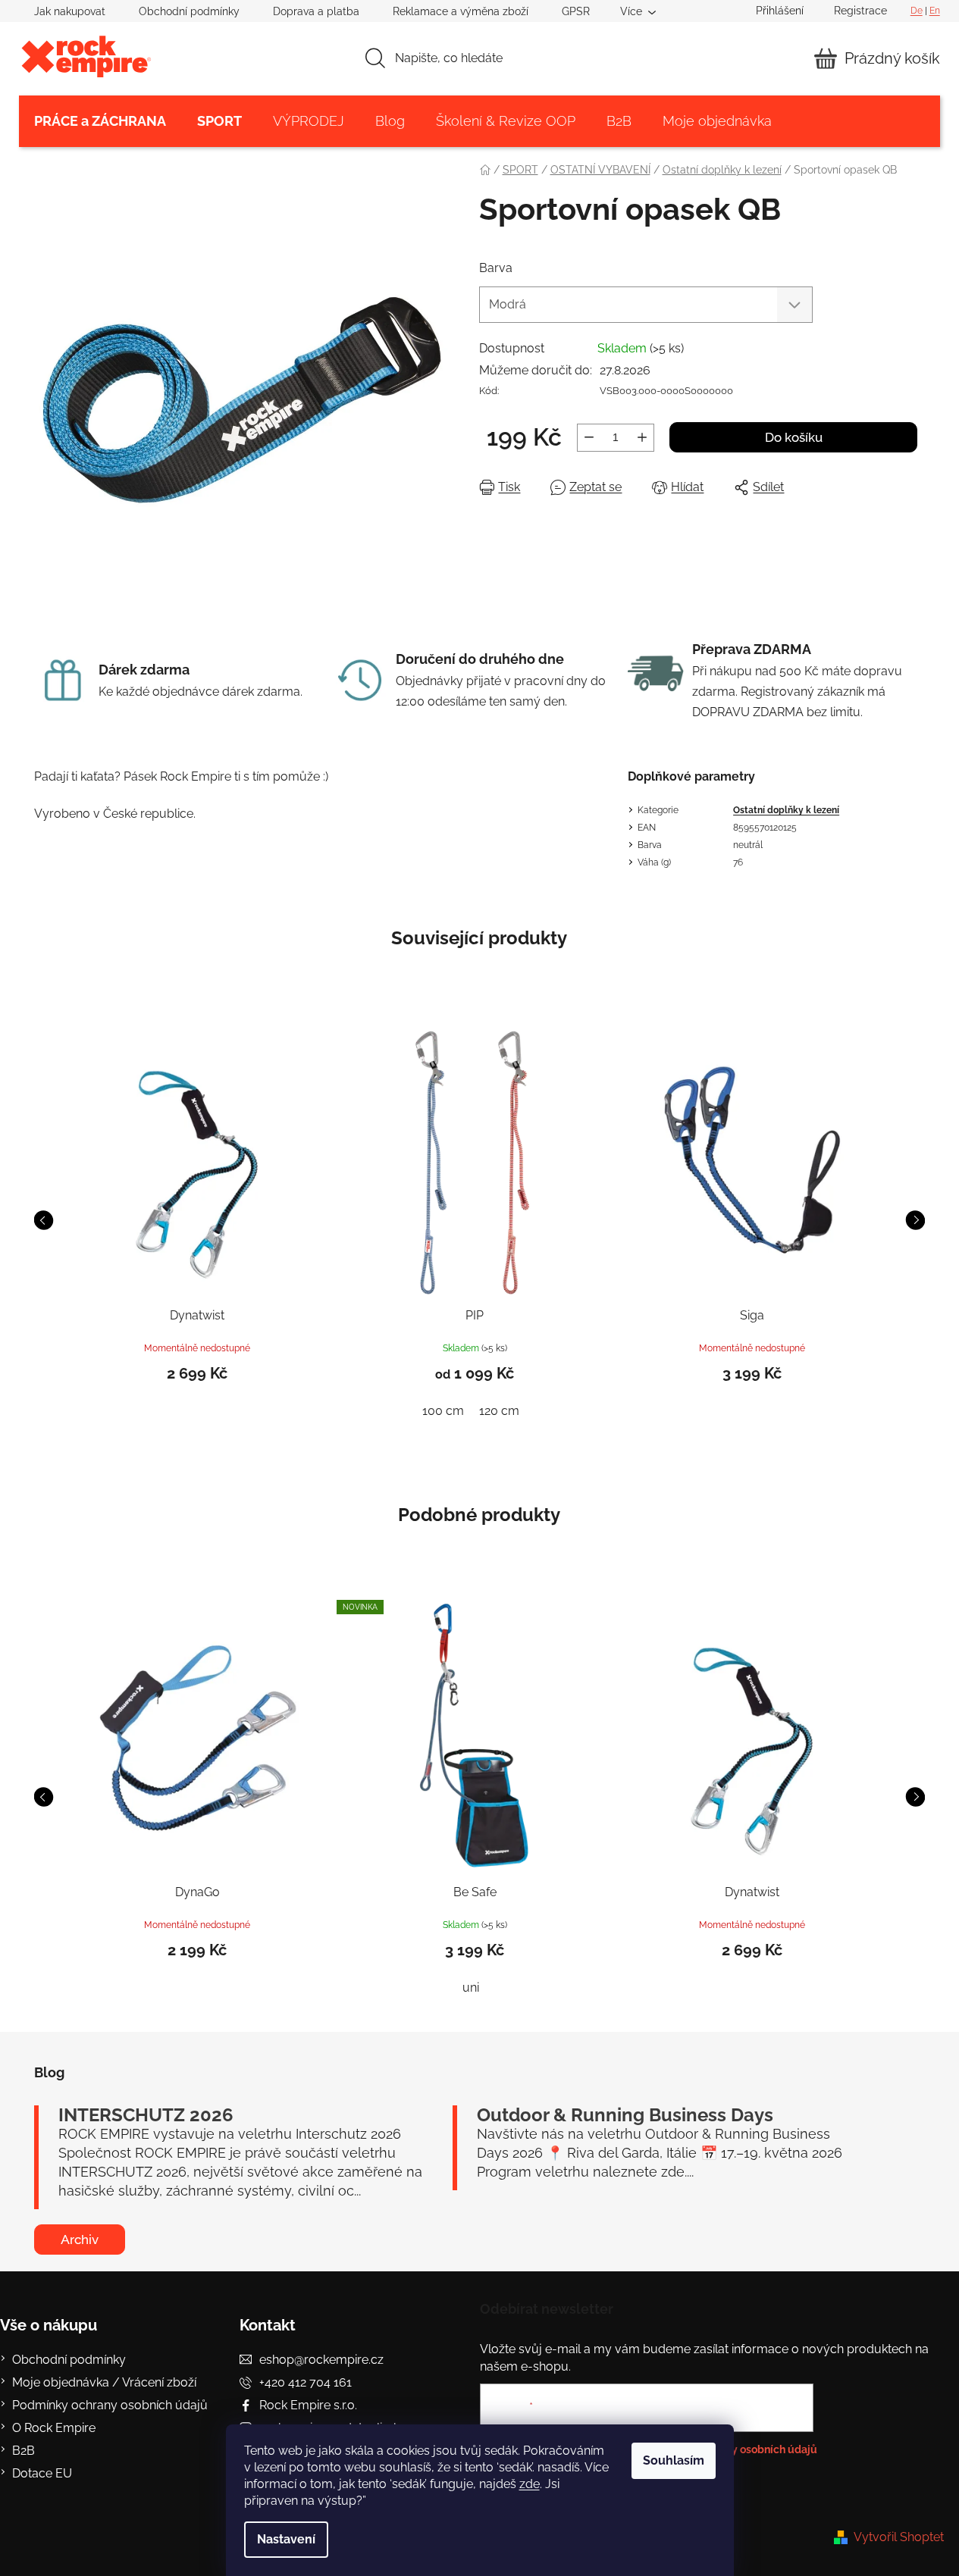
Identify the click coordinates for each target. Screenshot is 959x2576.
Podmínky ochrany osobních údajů (110, 2405)
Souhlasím (674, 2460)
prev (44, 1220)
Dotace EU (42, 2473)
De (917, 11)
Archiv (80, 2240)
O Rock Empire (54, 2428)
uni (471, 1988)
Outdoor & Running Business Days (625, 2115)
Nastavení (286, 2539)
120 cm (499, 1411)
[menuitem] (100, 121)
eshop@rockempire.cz (321, 2360)
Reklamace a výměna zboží (461, 11)
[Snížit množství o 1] (589, 438)
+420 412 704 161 (306, 2382)
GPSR (576, 11)
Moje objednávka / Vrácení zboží (104, 2382)
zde (530, 2484)
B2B (24, 2451)
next (915, 1220)
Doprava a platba (316, 11)
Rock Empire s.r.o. (308, 2405)
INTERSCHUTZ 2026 (146, 2115)
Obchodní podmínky (189, 11)
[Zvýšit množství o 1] (642, 438)
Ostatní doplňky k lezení (786, 810)
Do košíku (794, 437)
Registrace (860, 11)
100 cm (443, 1411)
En (935, 11)
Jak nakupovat (70, 11)
